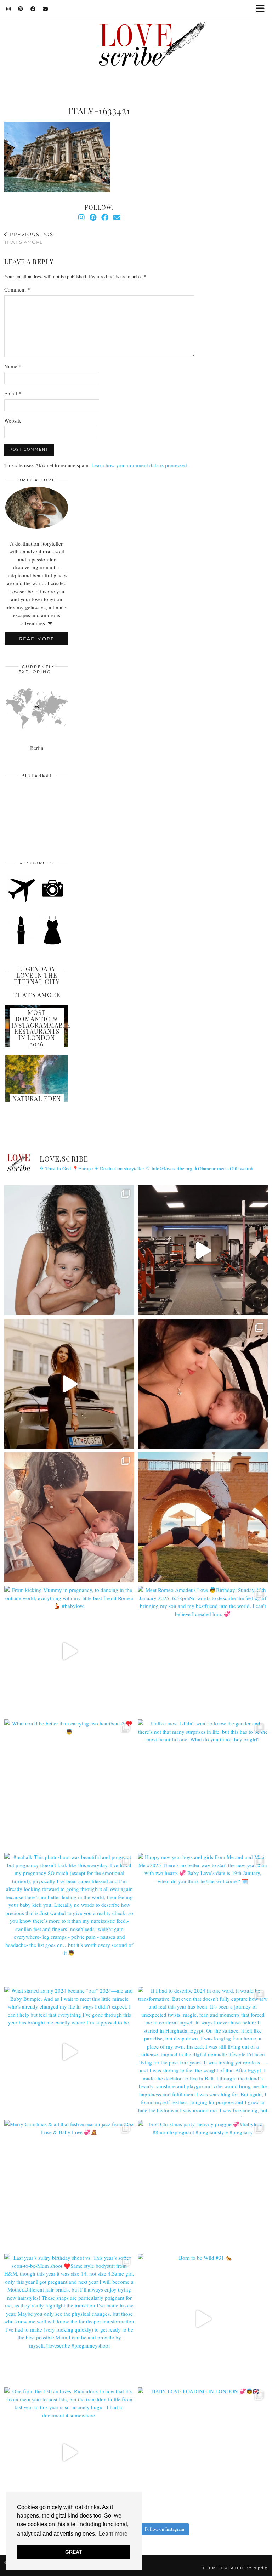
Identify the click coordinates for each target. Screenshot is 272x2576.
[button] (262, 9)
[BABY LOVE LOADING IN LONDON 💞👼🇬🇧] (203, 2452)
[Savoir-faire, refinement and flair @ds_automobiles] (69, 1384)
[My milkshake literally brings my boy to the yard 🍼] (203, 1250)
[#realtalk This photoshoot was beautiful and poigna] (69, 1918)
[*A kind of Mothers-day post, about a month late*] (203, 1384)
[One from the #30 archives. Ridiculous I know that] (69, 2452)
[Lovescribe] (136, 46)
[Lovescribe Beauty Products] (21, 943)
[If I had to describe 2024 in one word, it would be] (203, 2052)
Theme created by (235, 2568)
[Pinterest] (21, 9)
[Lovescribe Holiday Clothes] (53, 943)
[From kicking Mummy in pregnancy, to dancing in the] (69, 1651)
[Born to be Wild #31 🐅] (203, 2319)
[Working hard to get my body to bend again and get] (203, 1517)
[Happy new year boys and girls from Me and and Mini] (203, 1918)
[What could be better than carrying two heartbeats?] (69, 1784)
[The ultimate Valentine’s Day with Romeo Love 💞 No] (69, 1517)
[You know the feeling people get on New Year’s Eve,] (69, 1250)
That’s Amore (30, 238)
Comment (17, 289)
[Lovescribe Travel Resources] (21, 901)
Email (13, 393)
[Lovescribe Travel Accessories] (53, 901)
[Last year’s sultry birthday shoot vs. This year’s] (69, 2319)
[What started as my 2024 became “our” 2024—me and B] (69, 2052)
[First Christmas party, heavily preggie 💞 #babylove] (203, 2185)
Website (13, 420)
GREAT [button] (74, 2552)
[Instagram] (9, 9)
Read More (37, 639)
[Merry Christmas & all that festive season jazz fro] (69, 2185)
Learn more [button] (113, 2534)
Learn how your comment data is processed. (140, 465)
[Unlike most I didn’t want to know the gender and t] (203, 1784)
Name (13, 366)
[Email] (46, 9)
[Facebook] (33, 9)
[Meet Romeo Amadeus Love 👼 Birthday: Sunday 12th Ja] (203, 1651)
